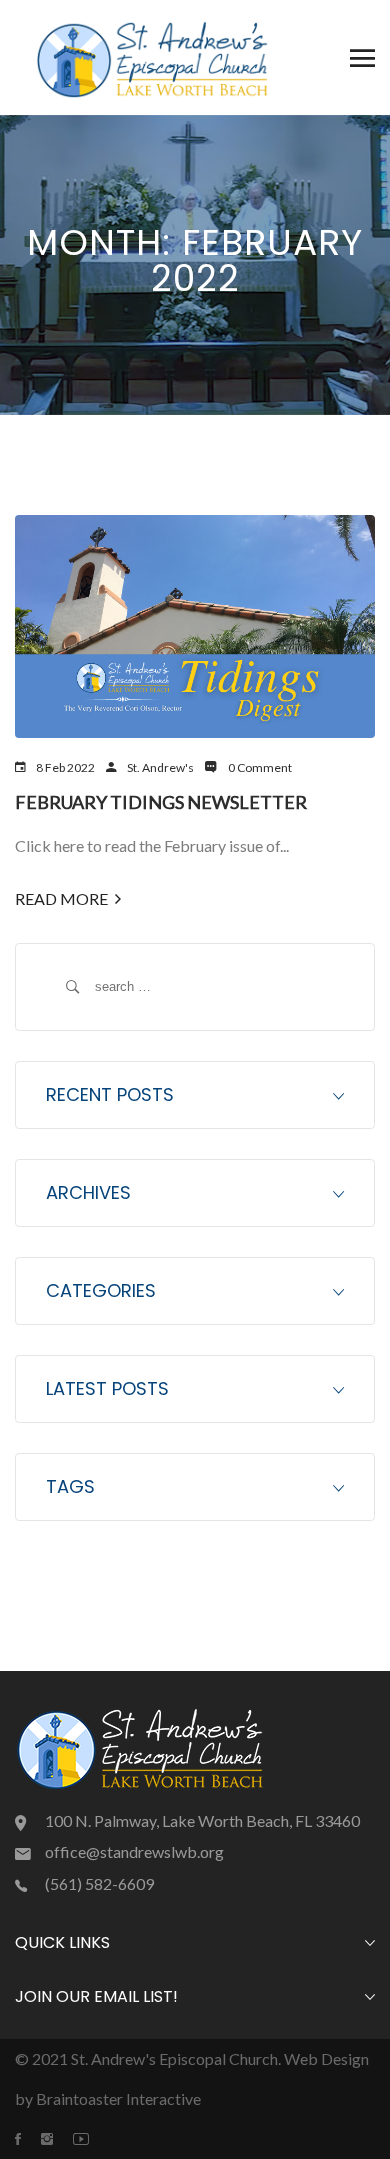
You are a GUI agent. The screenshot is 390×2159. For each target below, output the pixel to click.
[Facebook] (28, 2139)
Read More (61, 898)
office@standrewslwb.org (134, 1851)
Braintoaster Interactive (118, 2098)
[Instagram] (57, 2139)
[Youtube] (91, 2139)
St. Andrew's (160, 767)
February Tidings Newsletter (161, 802)
